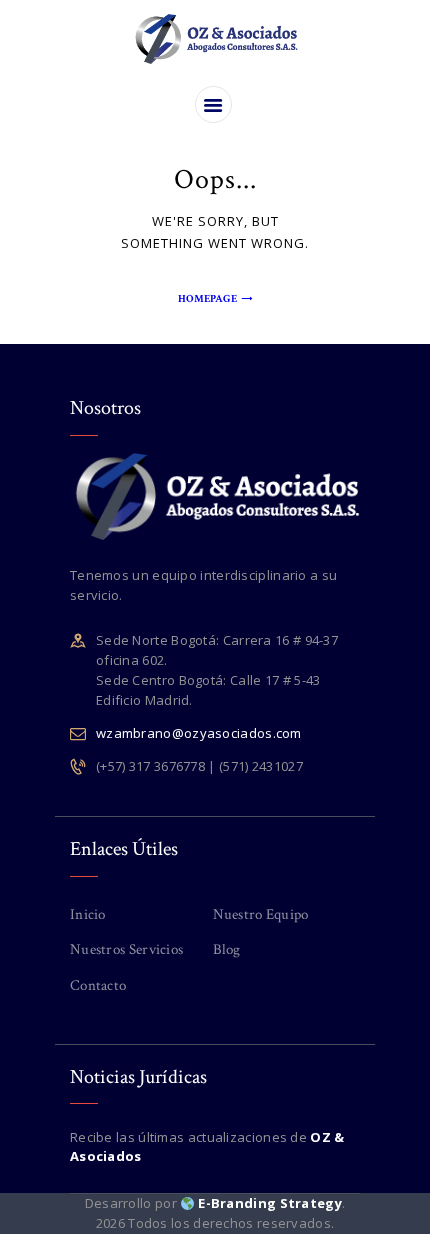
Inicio (88, 914)
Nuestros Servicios (126, 949)
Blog (227, 949)
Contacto (98, 985)
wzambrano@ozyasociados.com (199, 733)
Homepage (207, 299)
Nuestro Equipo (261, 914)
